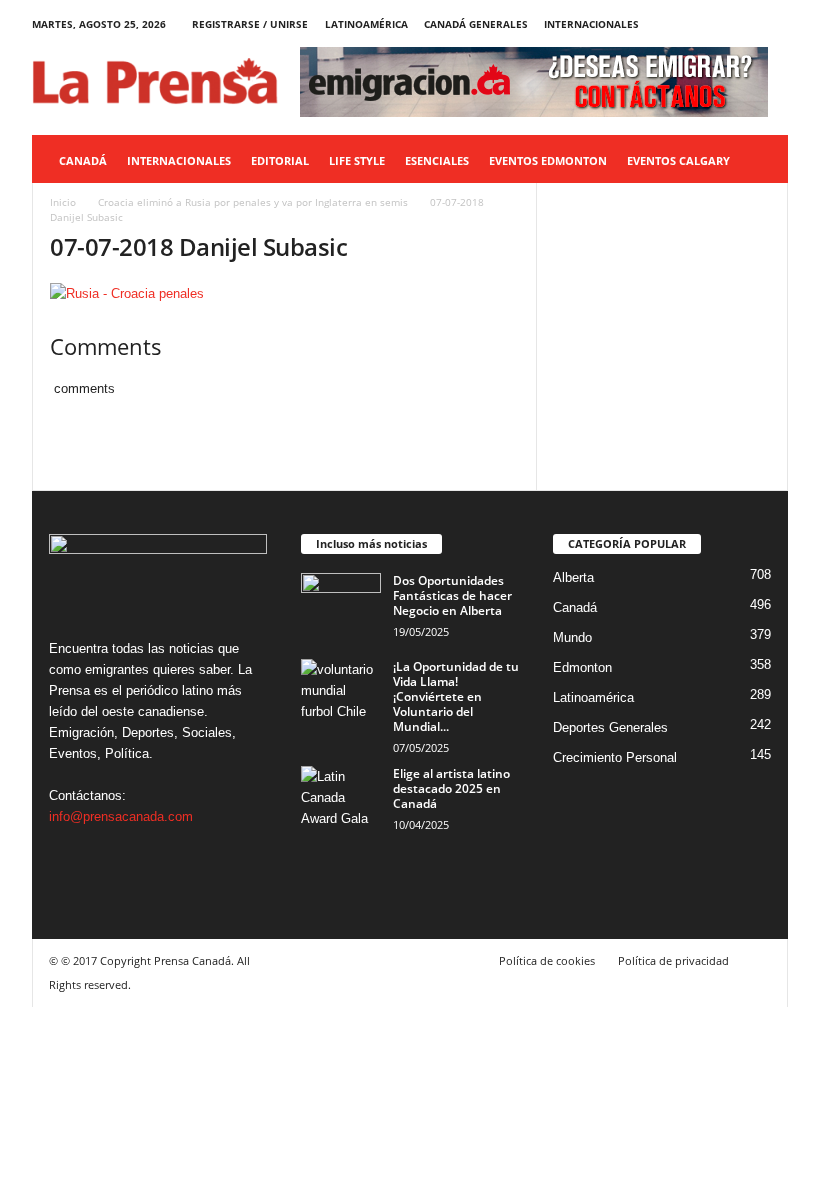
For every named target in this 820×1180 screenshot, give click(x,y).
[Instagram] (711, 24)
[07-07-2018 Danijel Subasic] (284, 293)
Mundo (572, 637)
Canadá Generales (476, 24)
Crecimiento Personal (615, 757)
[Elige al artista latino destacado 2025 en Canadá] (341, 796)
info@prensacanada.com (121, 816)
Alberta (573, 577)
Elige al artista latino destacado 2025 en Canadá (451, 788)
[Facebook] (680, 24)
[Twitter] (742, 24)
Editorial (280, 160)
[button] (758, 161)
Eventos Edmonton (548, 160)
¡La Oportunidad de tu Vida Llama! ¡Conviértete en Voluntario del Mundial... (456, 696)
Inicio (63, 202)
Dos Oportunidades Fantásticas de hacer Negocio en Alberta (452, 595)
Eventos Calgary (678, 160)
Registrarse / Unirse (250, 24)
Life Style (357, 160)
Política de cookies (547, 960)
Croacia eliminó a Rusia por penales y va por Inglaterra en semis (253, 202)
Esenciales (437, 160)
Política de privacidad (673, 960)
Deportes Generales (610, 727)
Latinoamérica (366, 24)
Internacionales (591, 24)
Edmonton (582, 667)
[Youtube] (773, 24)
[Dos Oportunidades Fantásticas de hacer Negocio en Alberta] (341, 603)
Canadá (83, 160)
